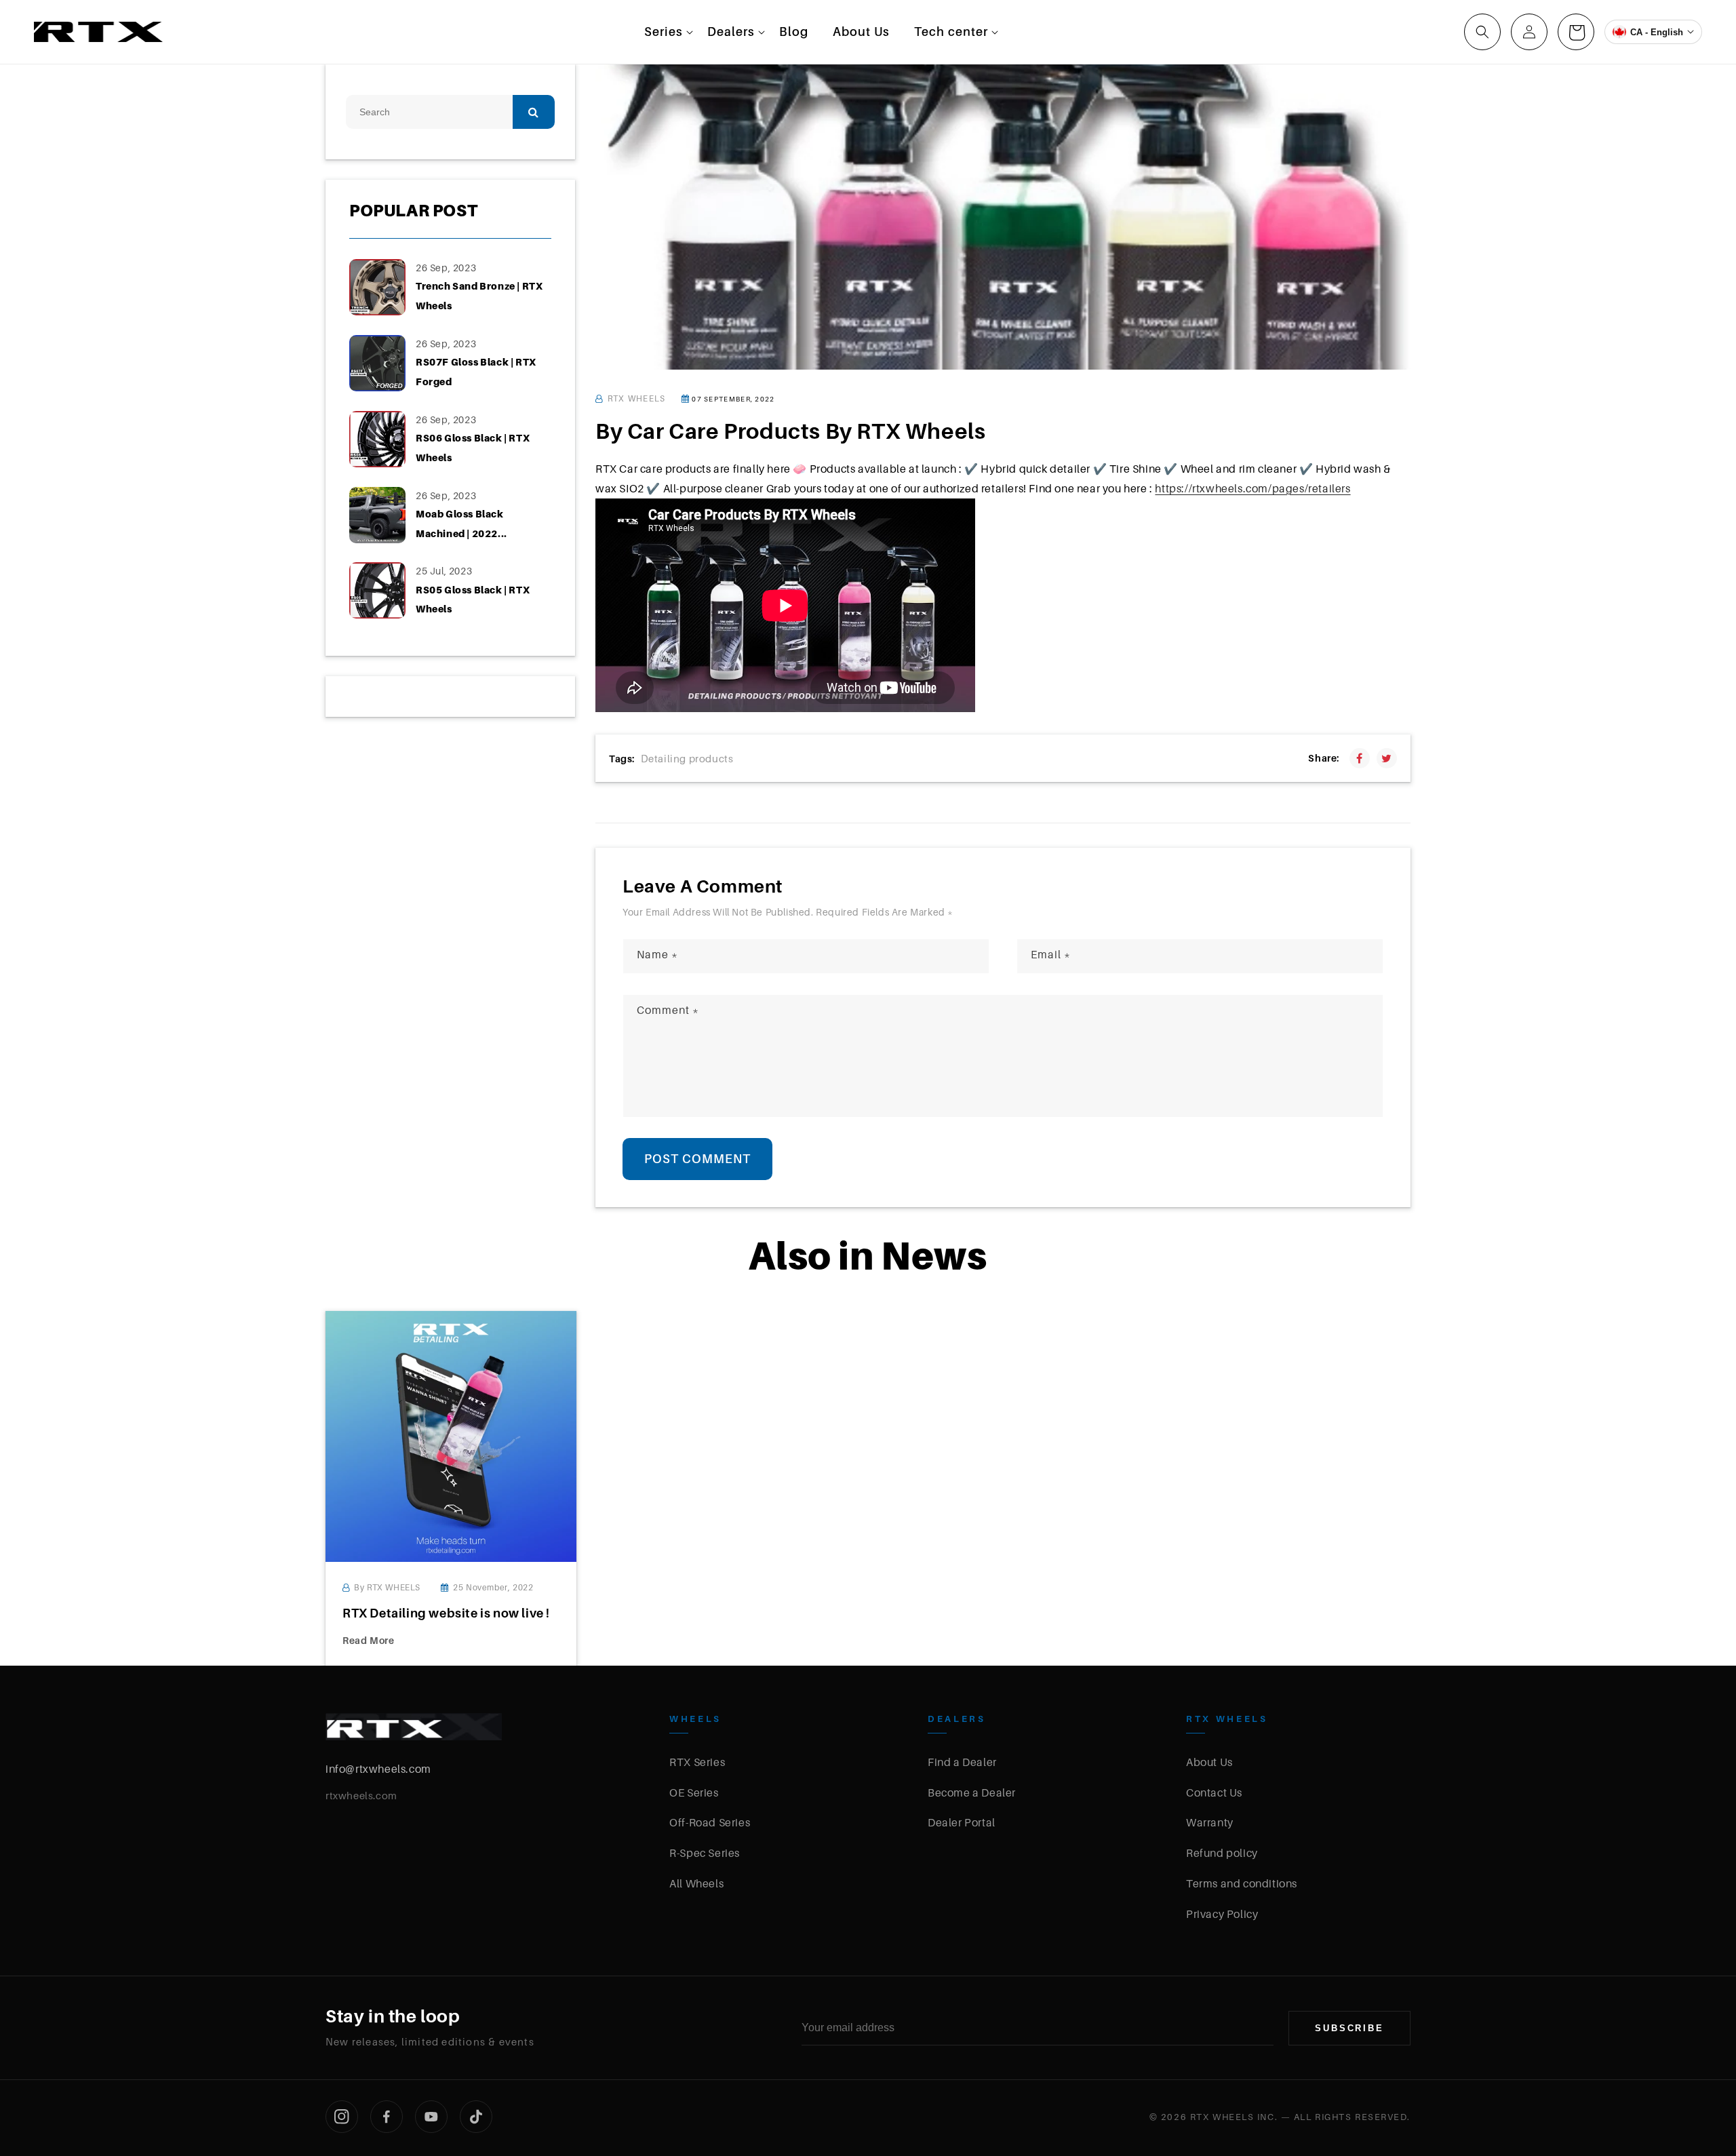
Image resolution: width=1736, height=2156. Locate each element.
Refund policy (1222, 1853)
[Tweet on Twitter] (1387, 758)
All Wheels (696, 1883)
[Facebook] (387, 2117)
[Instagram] (342, 2117)
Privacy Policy (1222, 1914)
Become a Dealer (972, 1792)
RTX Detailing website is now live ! (446, 1613)
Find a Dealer (962, 1762)
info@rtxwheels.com (378, 1769)
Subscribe (1349, 2028)
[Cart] (1576, 32)
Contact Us (1214, 1792)
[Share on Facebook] (1360, 758)
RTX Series (697, 1762)
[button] (664, 32)
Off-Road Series (710, 1822)
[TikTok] (476, 2117)
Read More (368, 1640)
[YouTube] (431, 2117)
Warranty (1210, 1822)
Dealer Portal (962, 1822)
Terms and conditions (1242, 1883)
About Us (1209, 1762)
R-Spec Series (705, 1853)
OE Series (694, 1792)
